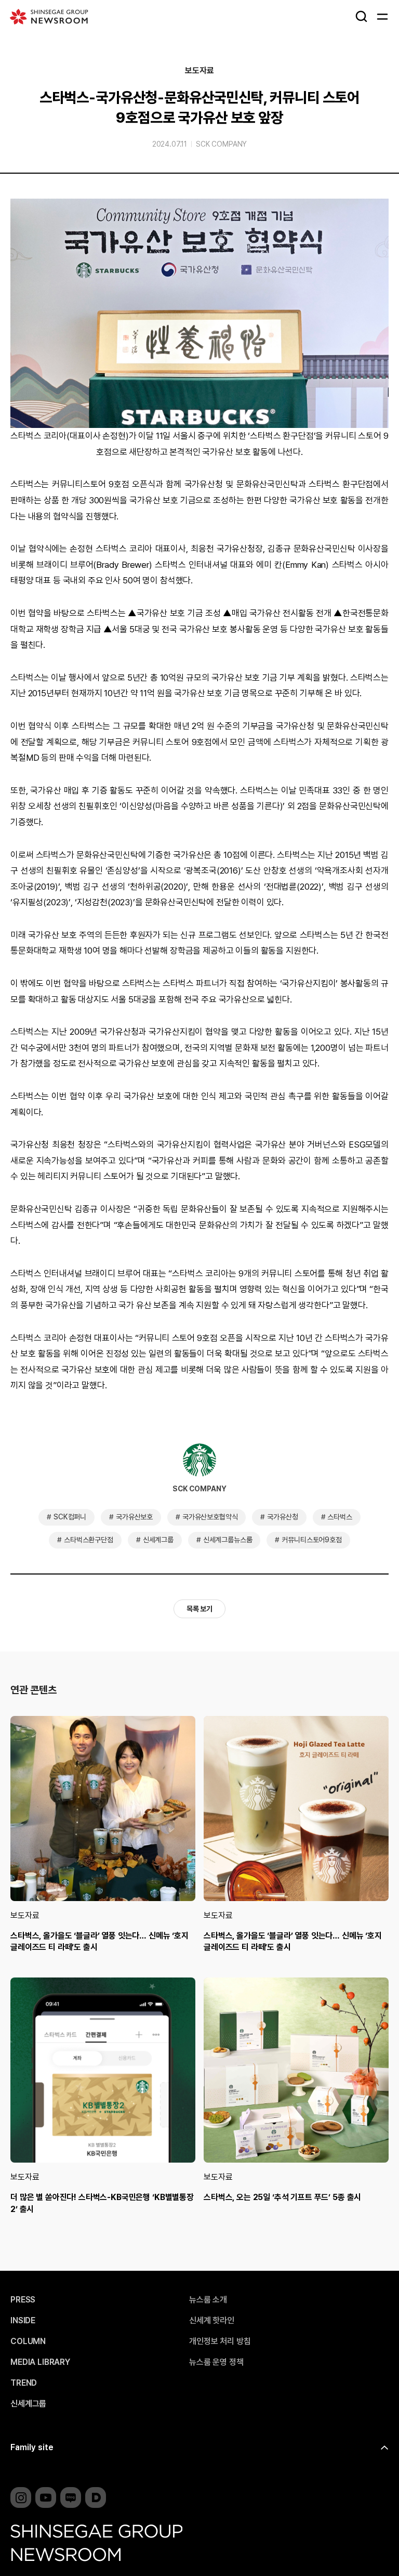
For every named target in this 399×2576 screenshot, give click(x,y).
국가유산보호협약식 (210, 1517)
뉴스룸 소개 (208, 2300)
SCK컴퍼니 (70, 1517)
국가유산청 (282, 1517)
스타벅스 (340, 1517)
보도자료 (199, 71)
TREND (24, 2383)
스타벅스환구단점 (89, 1540)
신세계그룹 (158, 1540)
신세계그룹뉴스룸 (228, 1540)
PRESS (23, 2300)
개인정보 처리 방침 (220, 2341)
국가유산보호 (134, 1517)
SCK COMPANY (221, 144)
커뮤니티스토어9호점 (311, 1540)
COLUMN (28, 2341)
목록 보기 (199, 1609)
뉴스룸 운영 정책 (216, 2362)
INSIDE (23, 2321)
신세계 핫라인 (212, 2321)
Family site (32, 2447)
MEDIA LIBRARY (40, 2362)
